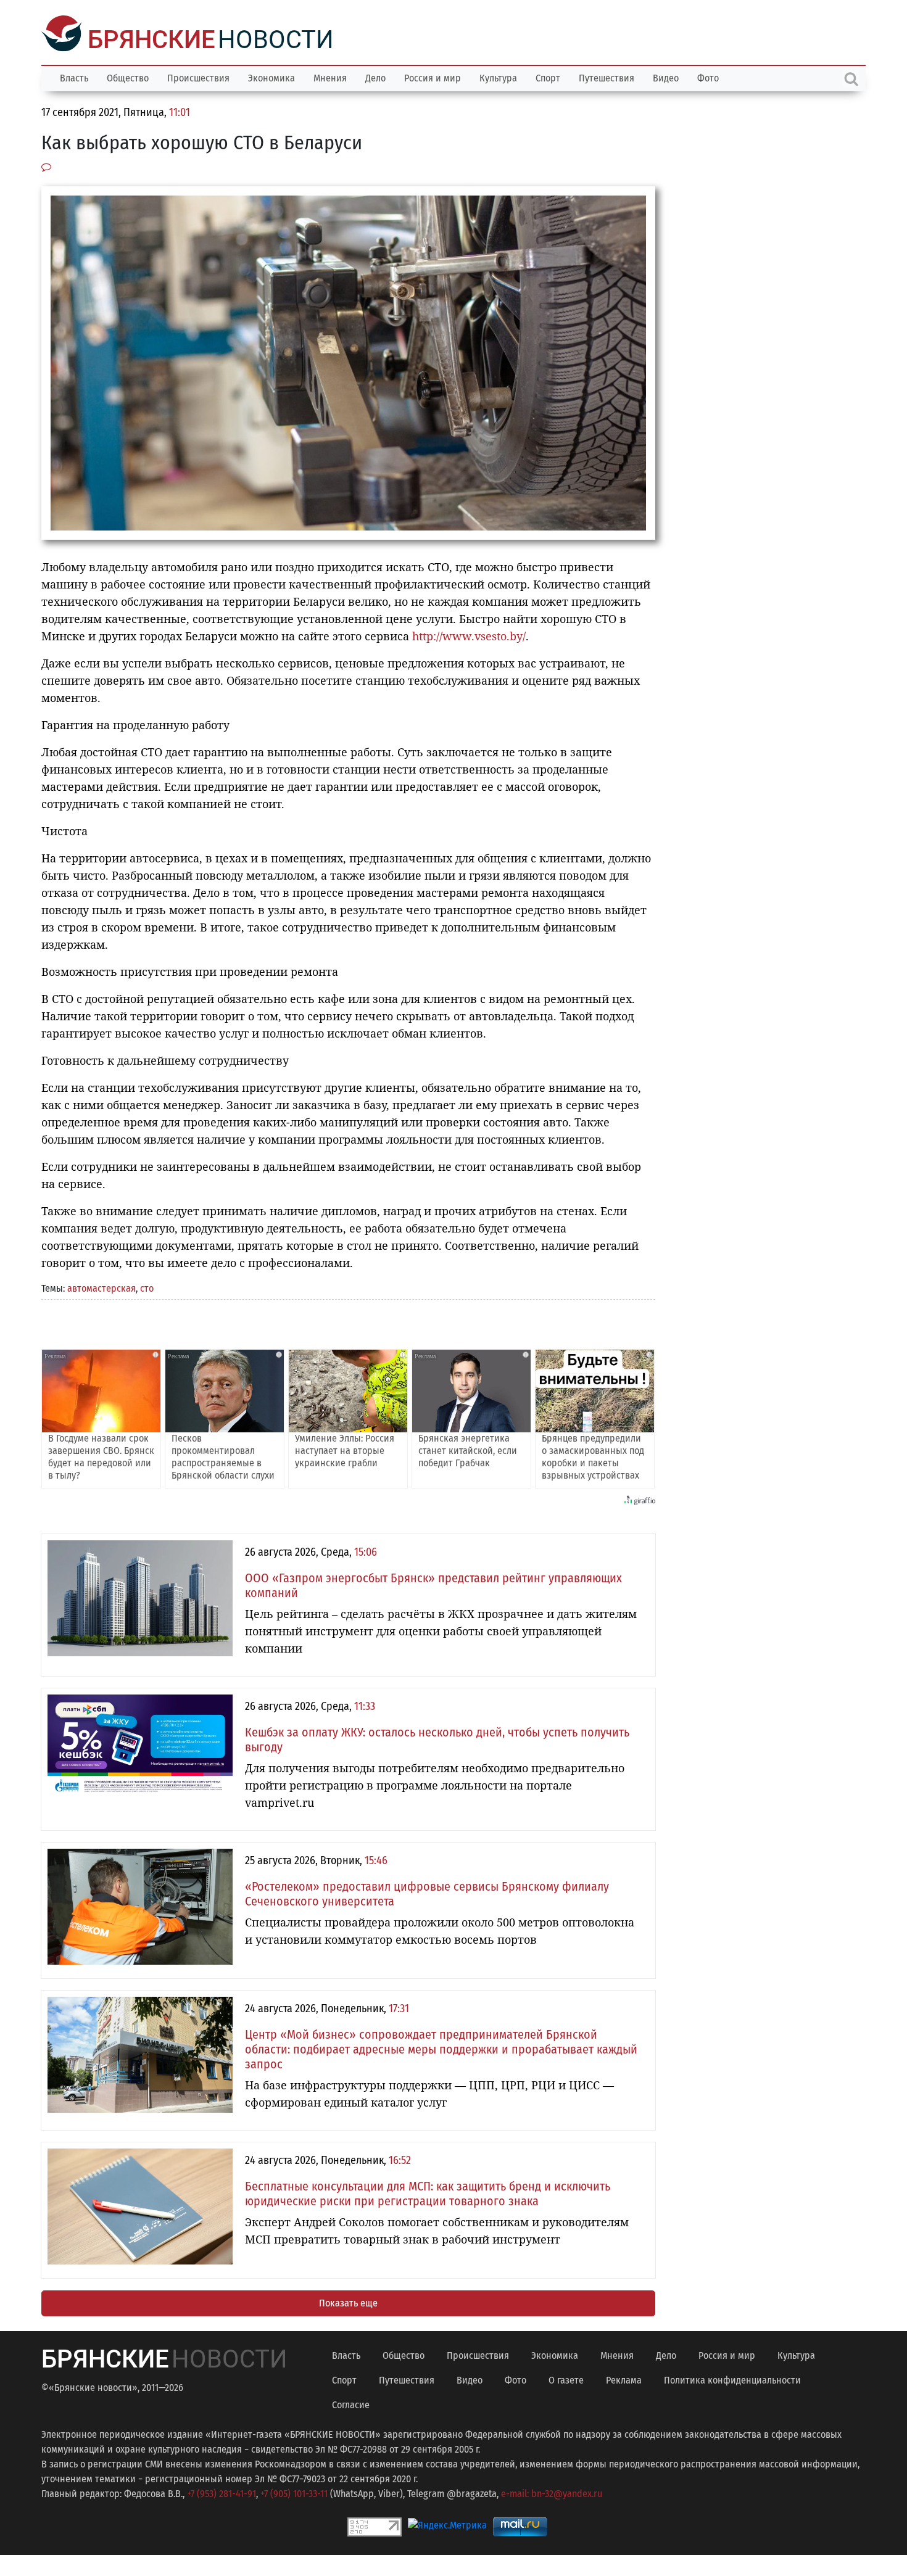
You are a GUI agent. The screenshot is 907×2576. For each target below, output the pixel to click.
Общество (128, 77)
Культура (498, 77)
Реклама (624, 2379)
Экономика (271, 77)
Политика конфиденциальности (732, 2379)
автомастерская (101, 1287)
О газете (566, 2379)
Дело (375, 77)
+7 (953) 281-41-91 (222, 2492)
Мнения (330, 77)
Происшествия (198, 77)
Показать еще (348, 2302)
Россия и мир (433, 77)
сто (147, 1287)
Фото (708, 77)
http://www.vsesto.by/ (469, 635)
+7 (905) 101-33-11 (294, 2492)
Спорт (548, 77)
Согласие (351, 2404)
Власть (74, 77)
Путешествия (607, 77)
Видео (666, 77)
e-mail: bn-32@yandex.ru (552, 2492)
